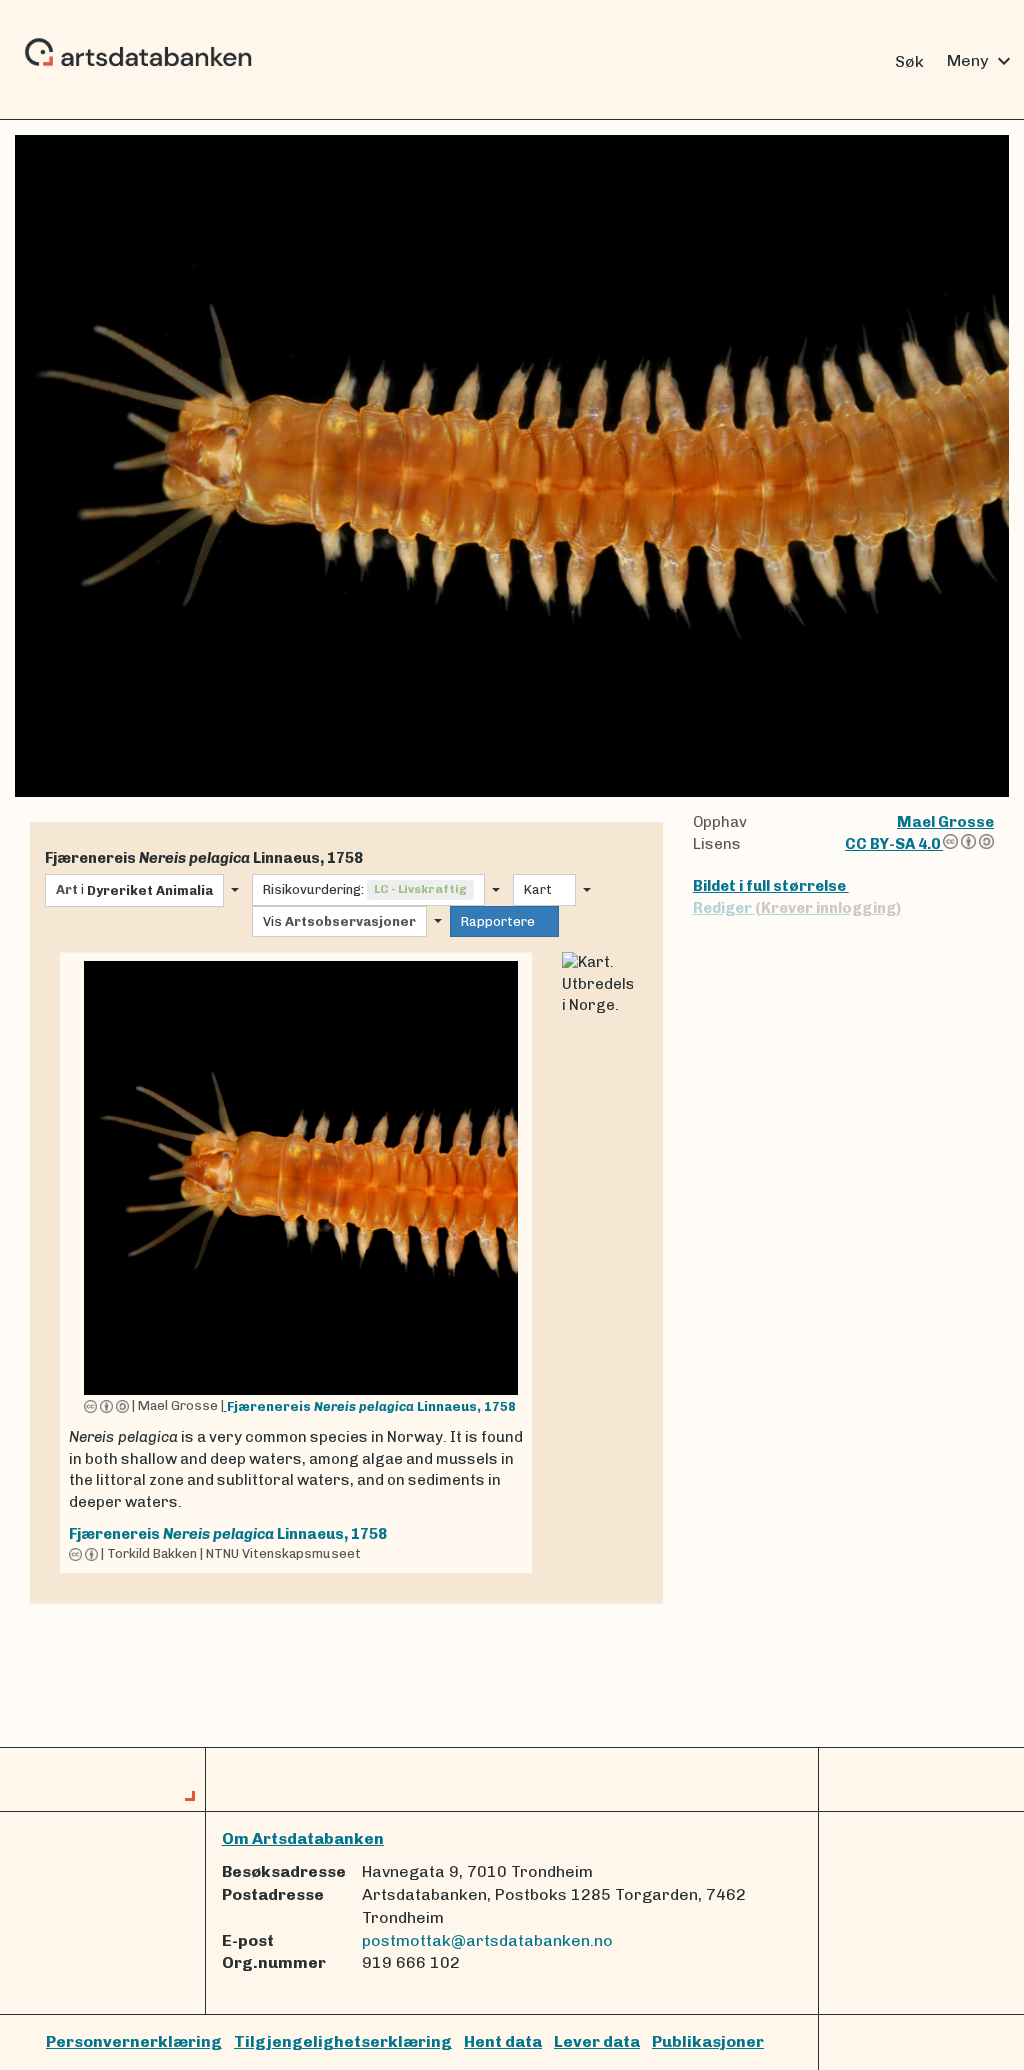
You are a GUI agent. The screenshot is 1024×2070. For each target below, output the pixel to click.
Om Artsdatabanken (303, 1838)
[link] (296, 1262)
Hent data (503, 2041)
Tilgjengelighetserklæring (343, 2041)
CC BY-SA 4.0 (894, 844)
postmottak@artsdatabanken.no (487, 1940)
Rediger (797, 908)
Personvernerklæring (134, 2041)
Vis (339, 921)
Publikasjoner (708, 2041)
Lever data (597, 2041)
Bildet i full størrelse (771, 886)
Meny (981, 61)
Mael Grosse (945, 822)
